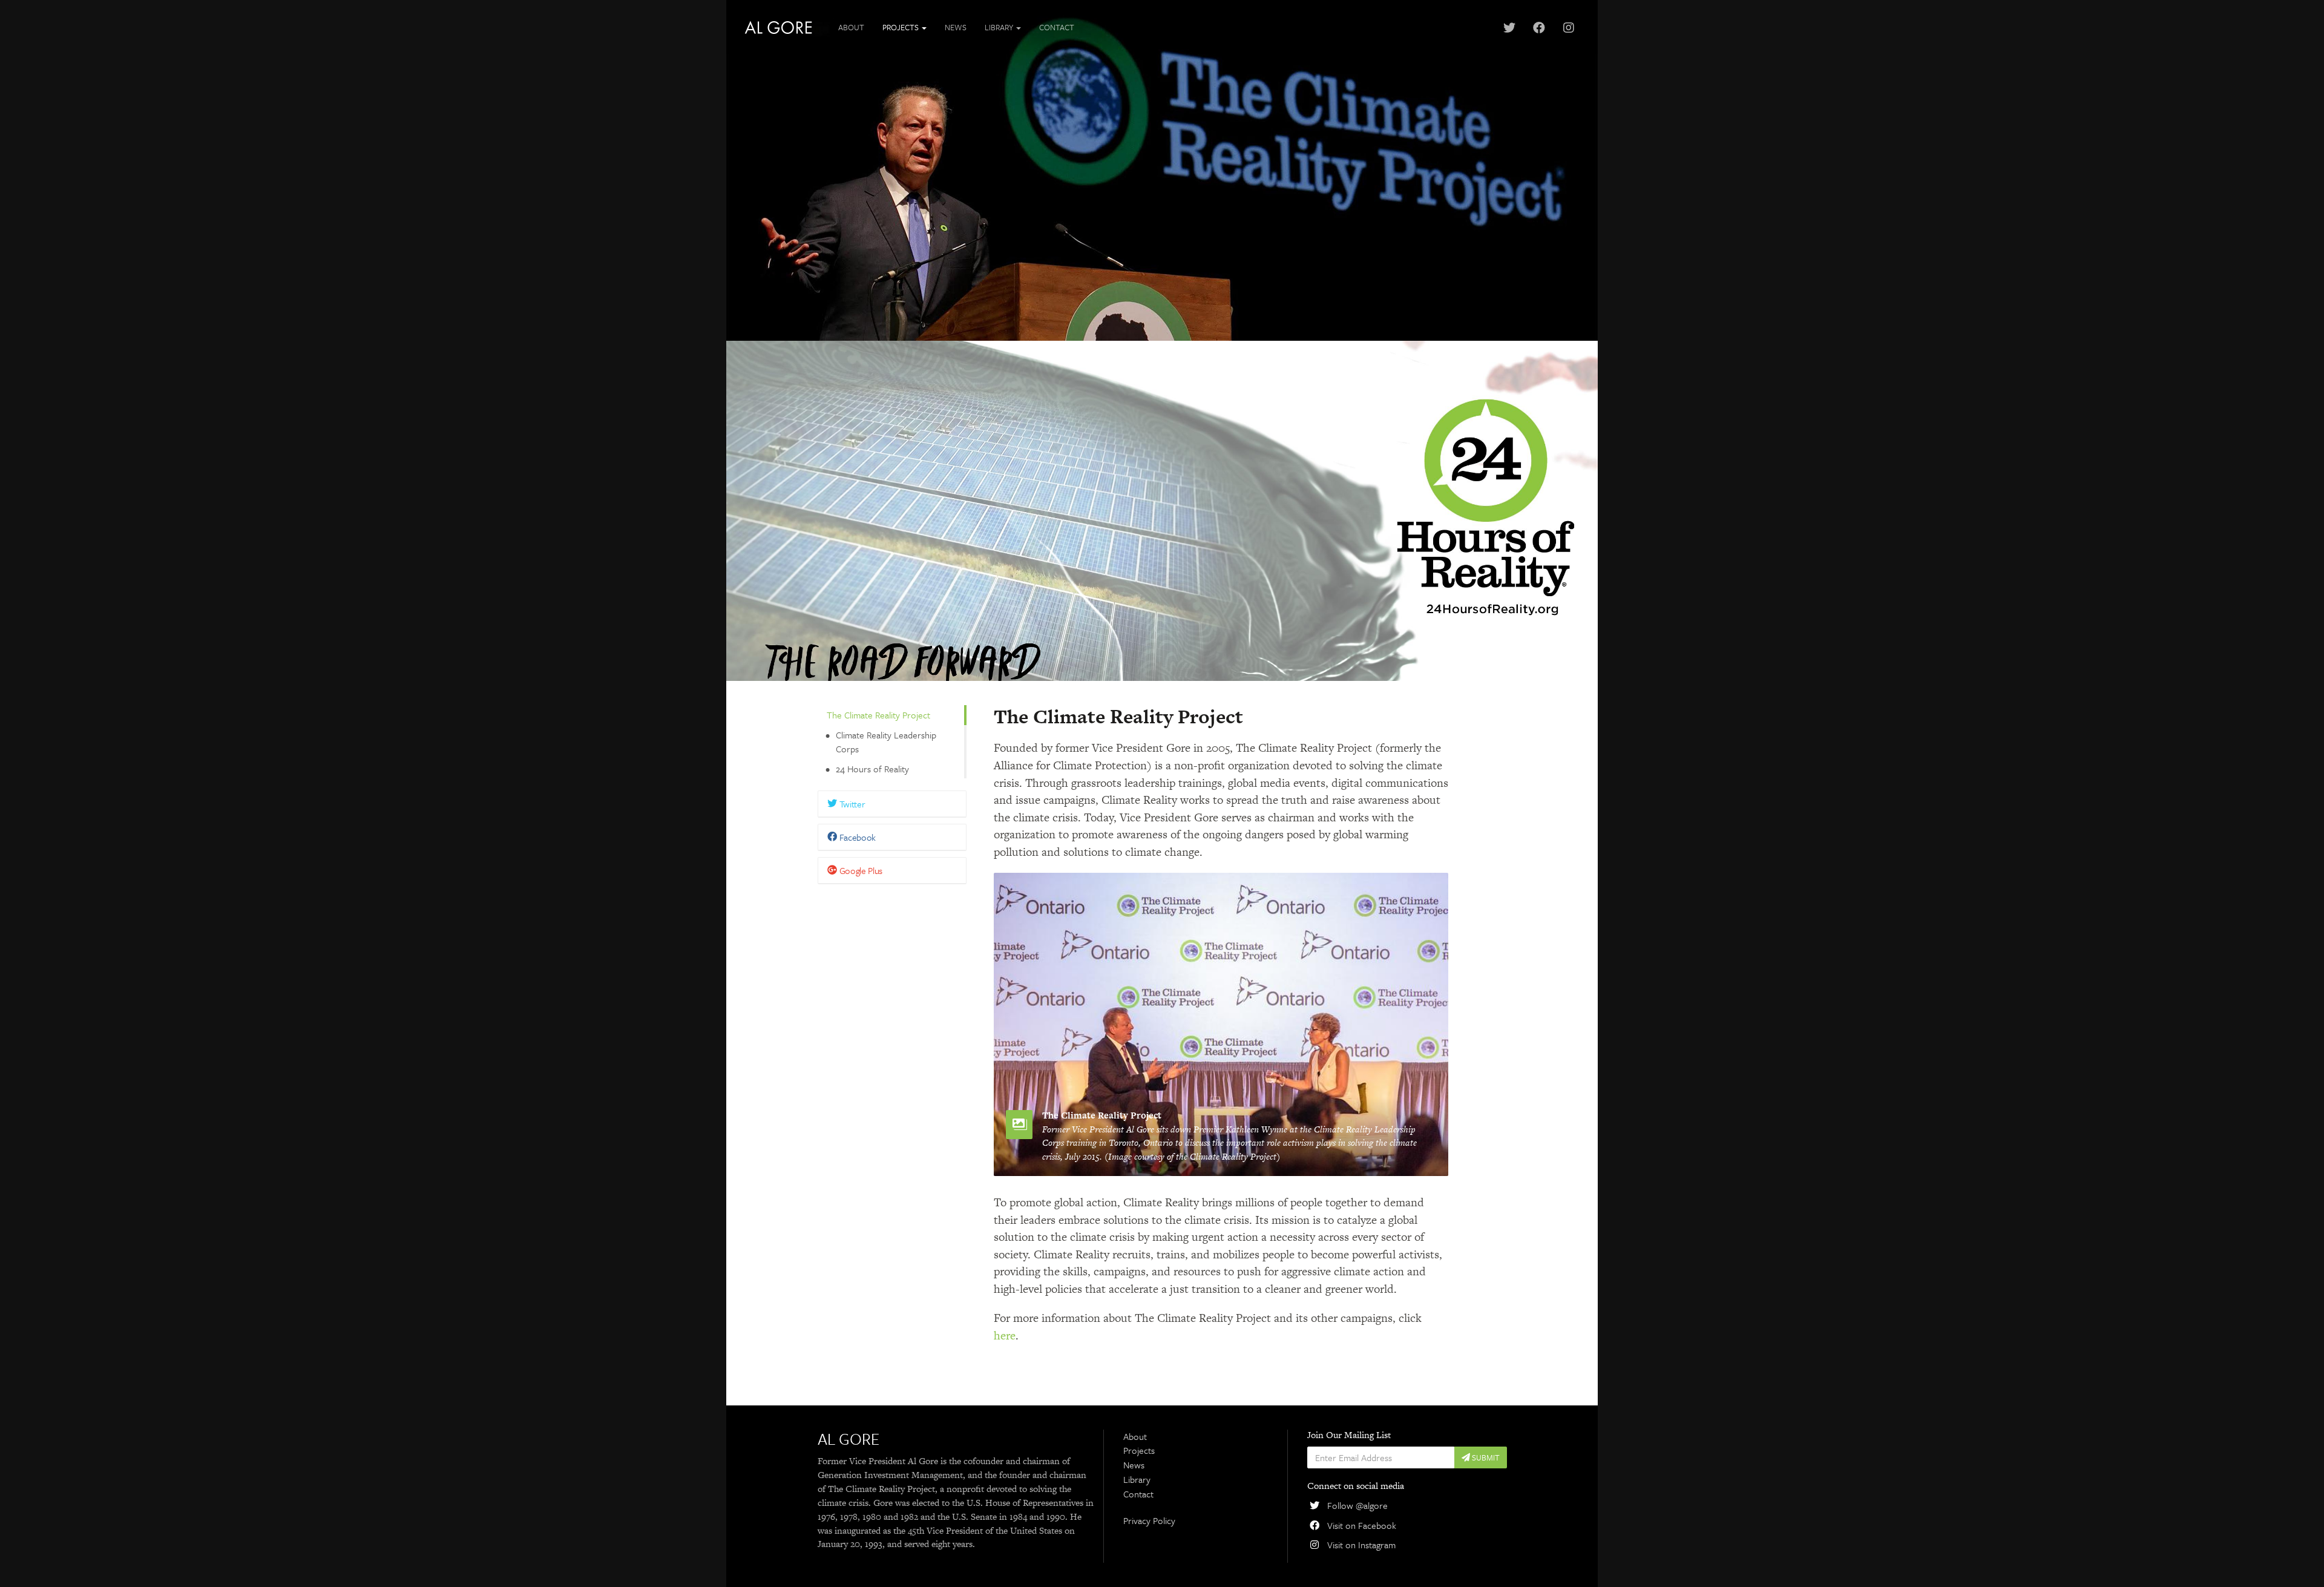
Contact (1057, 27)
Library (1137, 1479)
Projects (1139, 1450)
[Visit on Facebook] (1539, 28)
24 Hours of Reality (872, 769)
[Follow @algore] (1509, 28)
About (851, 27)
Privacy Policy (1149, 1520)
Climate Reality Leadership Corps (886, 742)
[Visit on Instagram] (1568, 28)
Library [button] (1000, 27)
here (1005, 1336)
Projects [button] (901, 27)
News (956, 27)
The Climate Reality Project (878, 715)
